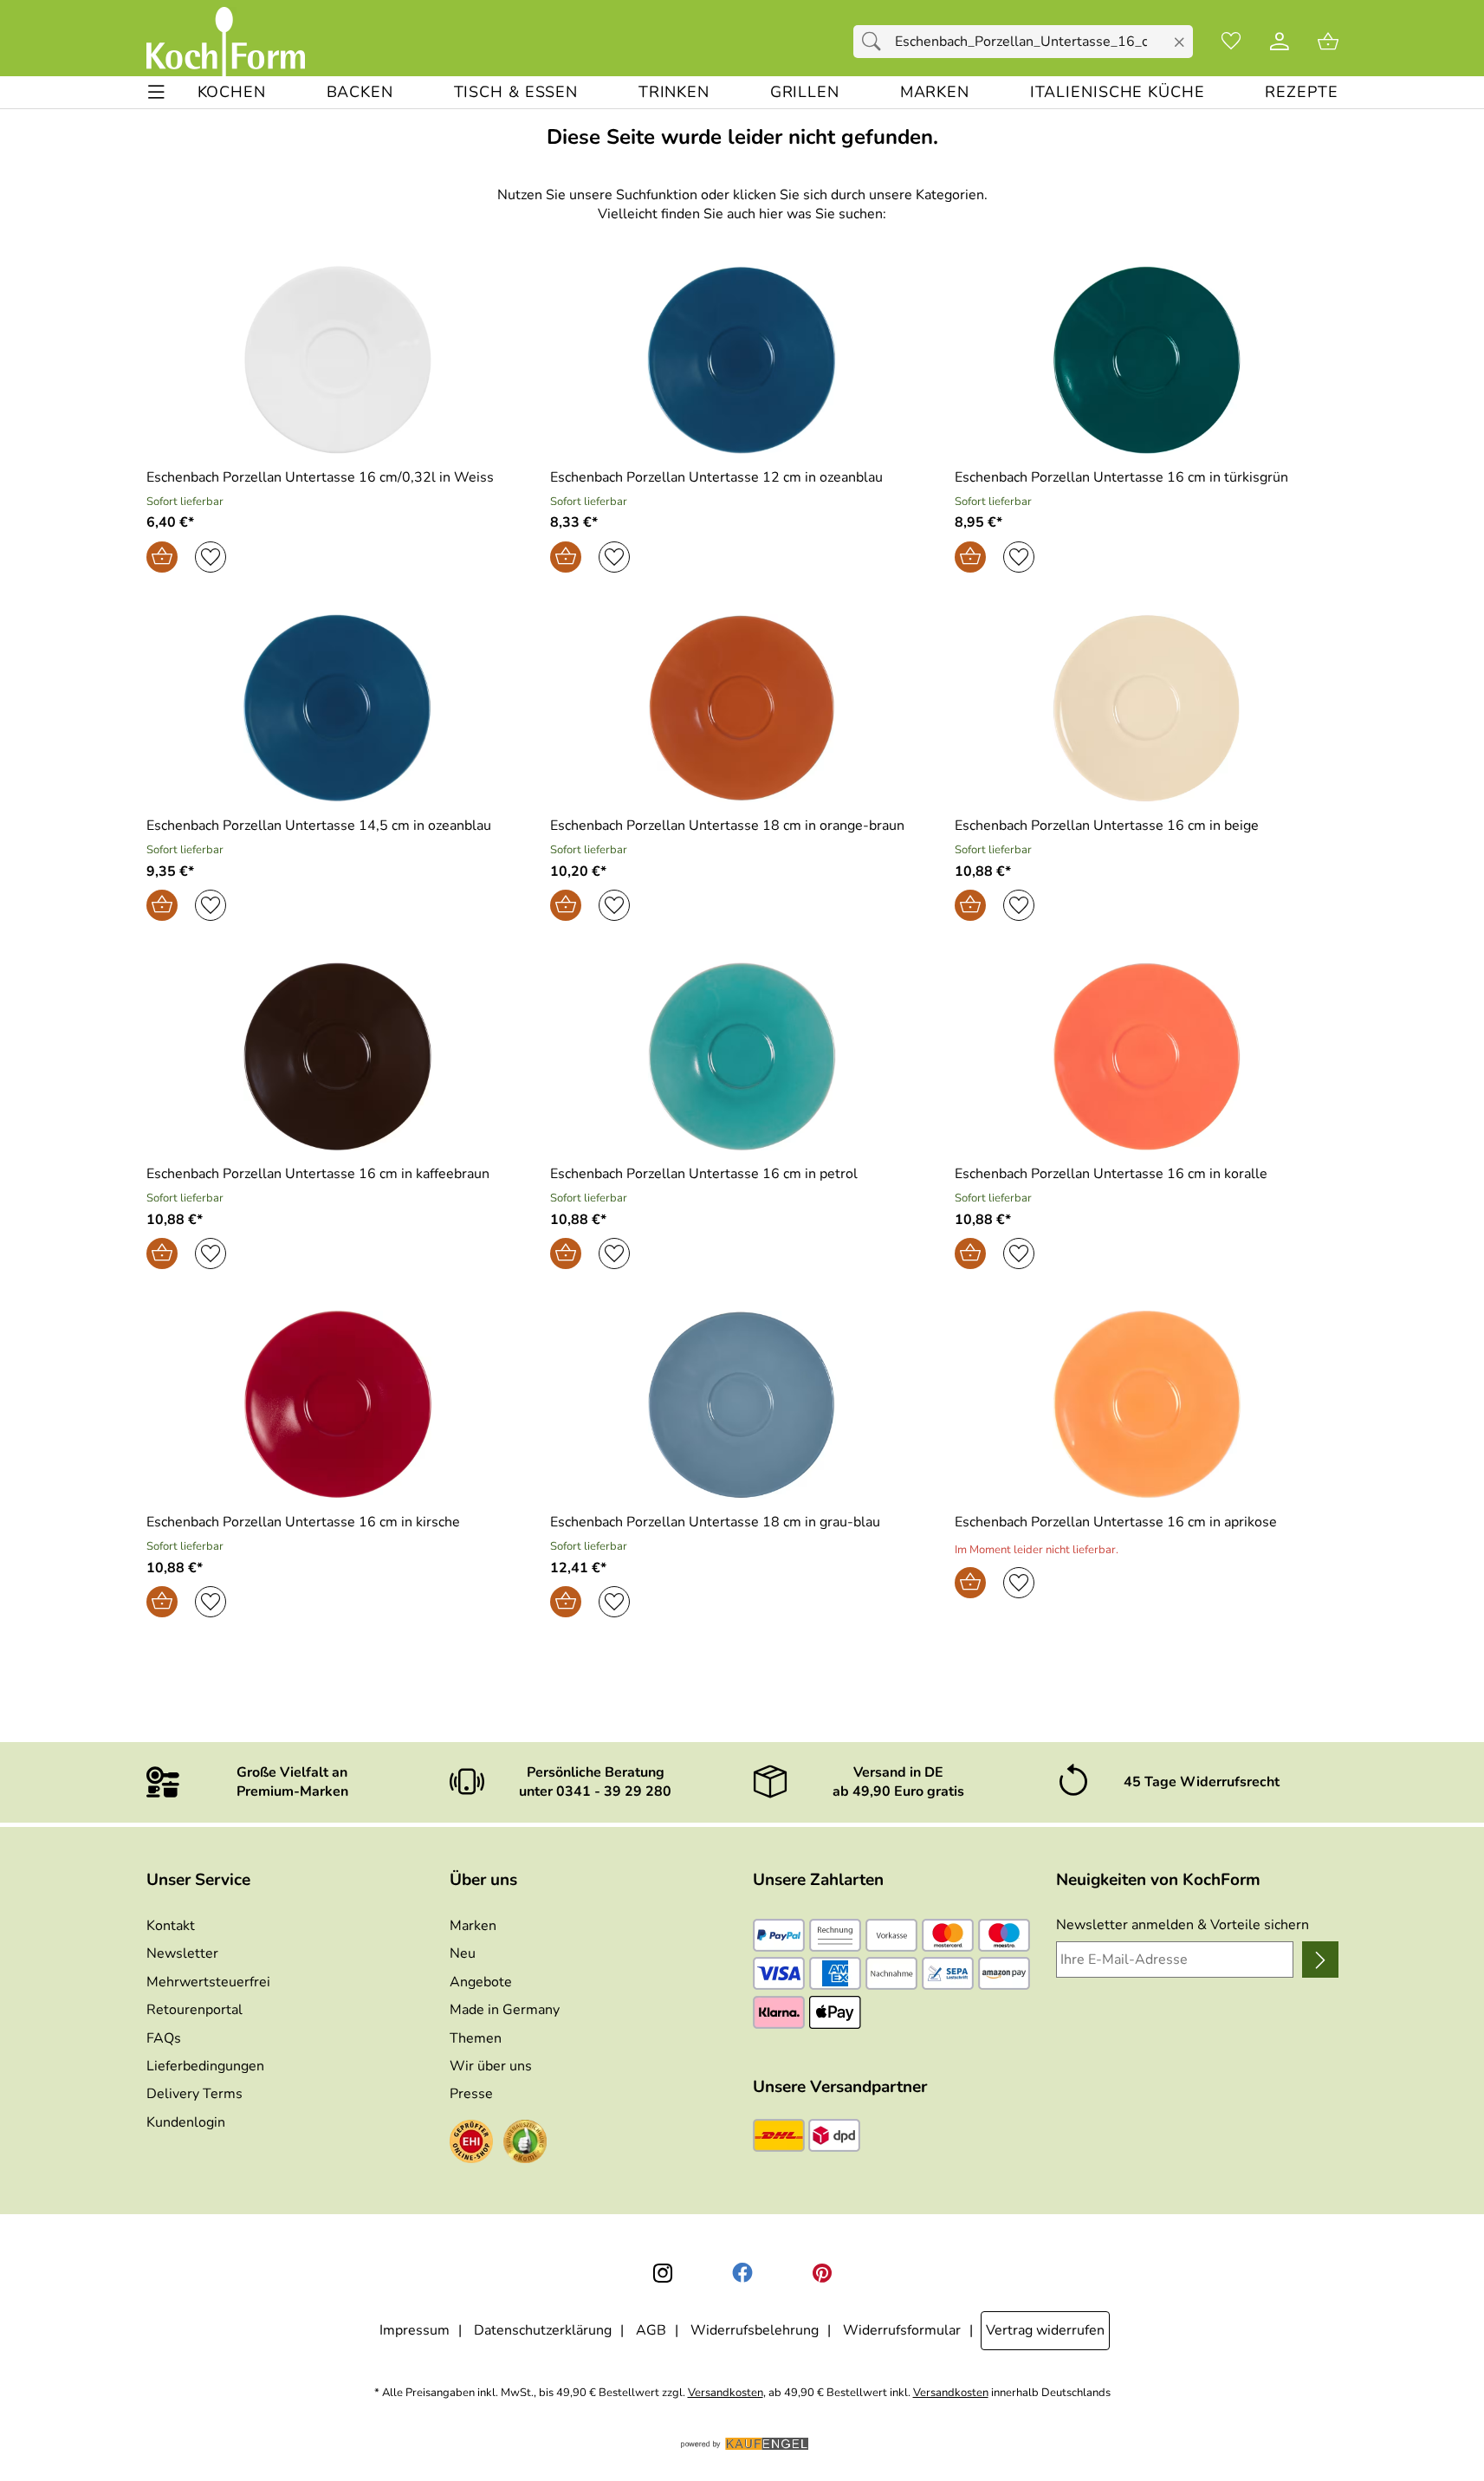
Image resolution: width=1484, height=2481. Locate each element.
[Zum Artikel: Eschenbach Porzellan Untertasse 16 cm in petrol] (742, 1056)
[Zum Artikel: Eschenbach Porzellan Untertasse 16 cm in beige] (1147, 708)
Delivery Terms (194, 2094)
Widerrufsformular (902, 2330)
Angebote (481, 1982)
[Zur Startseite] (226, 42)
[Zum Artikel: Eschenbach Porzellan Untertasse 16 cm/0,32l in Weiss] (338, 360)
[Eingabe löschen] (1179, 42)
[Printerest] (822, 2273)
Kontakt (171, 1926)
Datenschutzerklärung (543, 2330)
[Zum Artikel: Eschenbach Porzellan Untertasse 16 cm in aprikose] (1147, 1405)
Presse (471, 2094)
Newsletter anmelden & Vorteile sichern (1183, 1925)
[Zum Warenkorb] (1328, 42)
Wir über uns (491, 2066)
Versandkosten (726, 2393)
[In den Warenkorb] (162, 557)
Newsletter (182, 1953)
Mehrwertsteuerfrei (208, 1982)
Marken (473, 1926)
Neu (463, 1953)
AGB (651, 2330)
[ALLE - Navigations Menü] (156, 92)
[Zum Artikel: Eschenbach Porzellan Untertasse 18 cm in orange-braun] (742, 708)
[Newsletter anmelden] (1320, 1960)
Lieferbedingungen (205, 2066)
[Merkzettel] (1231, 42)
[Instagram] (663, 2273)
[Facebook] (742, 2273)
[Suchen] (876, 42)
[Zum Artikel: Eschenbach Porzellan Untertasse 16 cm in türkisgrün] (1147, 360)
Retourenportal (194, 2010)
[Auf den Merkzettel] (211, 557)
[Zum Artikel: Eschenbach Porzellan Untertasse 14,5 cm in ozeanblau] (338, 708)
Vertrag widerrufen (1045, 2330)
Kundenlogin (186, 2122)
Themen (476, 2038)
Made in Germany (505, 2010)
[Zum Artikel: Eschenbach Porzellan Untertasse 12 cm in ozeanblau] (742, 360)
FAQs (164, 2038)
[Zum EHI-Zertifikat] (471, 2144)
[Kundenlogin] (1280, 42)
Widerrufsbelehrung (755, 2330)
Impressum (415, 2330)
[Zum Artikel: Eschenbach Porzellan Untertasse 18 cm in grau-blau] (742, 1405)
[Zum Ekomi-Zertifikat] (525, 2144)
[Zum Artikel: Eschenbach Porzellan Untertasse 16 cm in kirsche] (338, 1405)
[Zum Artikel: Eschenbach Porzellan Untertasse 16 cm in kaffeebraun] (338, 1056)
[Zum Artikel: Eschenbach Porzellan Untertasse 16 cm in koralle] (1147, 1056)
